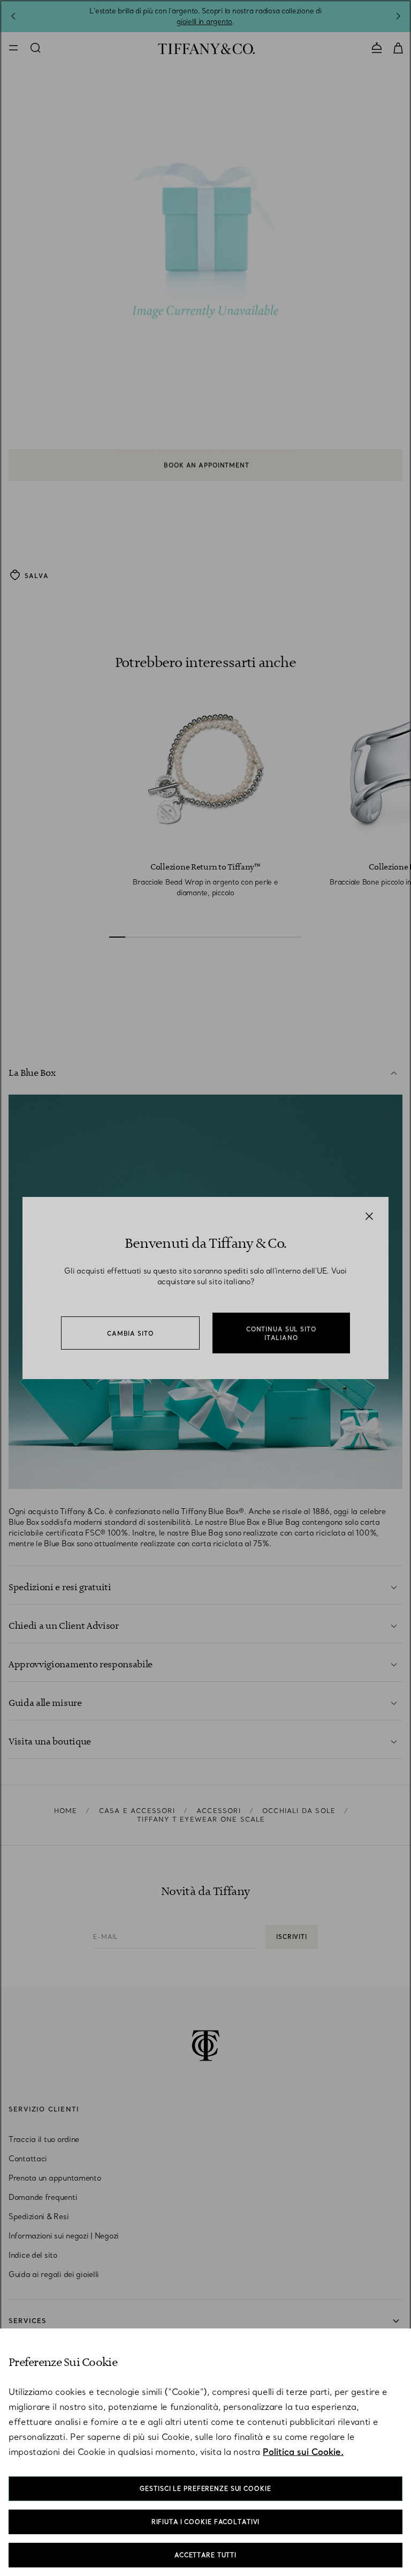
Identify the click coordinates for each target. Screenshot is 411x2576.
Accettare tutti (205, 2555)
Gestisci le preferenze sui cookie (205, 2489)
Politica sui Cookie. (303, 2452)
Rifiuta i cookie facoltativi (206, 2522)
